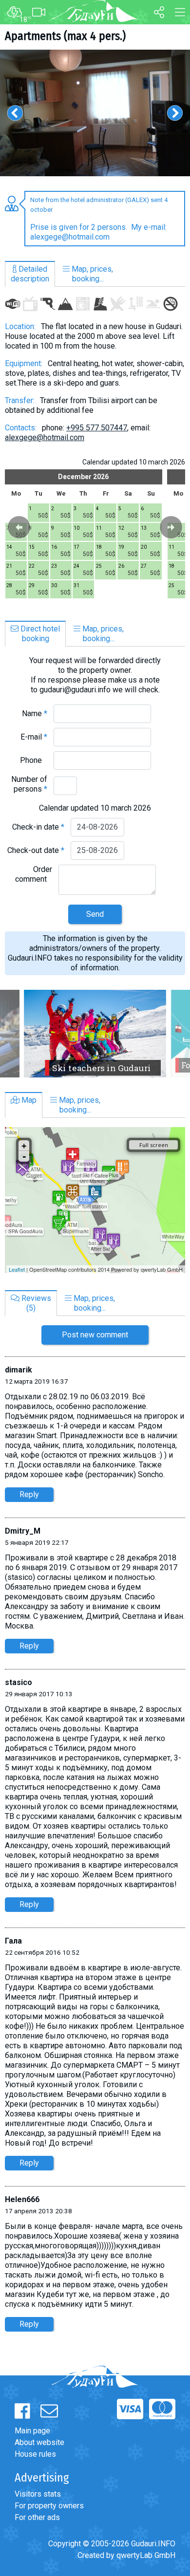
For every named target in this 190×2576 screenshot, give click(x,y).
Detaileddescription (30, 274)
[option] (95, 113)
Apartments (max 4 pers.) (65, 36)
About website (39, 2442)
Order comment (34, 874)
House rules (35, 2454)
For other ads (37, 2517)
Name (35, 713)
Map (28, 1100)
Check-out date (36, 850)
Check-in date (38, 827)
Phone (34, 760)
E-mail (34, 737)
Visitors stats (38, 2494)
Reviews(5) (35, 1303)
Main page (32, 2431)
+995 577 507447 (97, 428)
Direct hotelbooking (39, 634)
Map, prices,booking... (91, 274)
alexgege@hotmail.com (45, 437)
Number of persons (29, 784)
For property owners (49, 2506)
